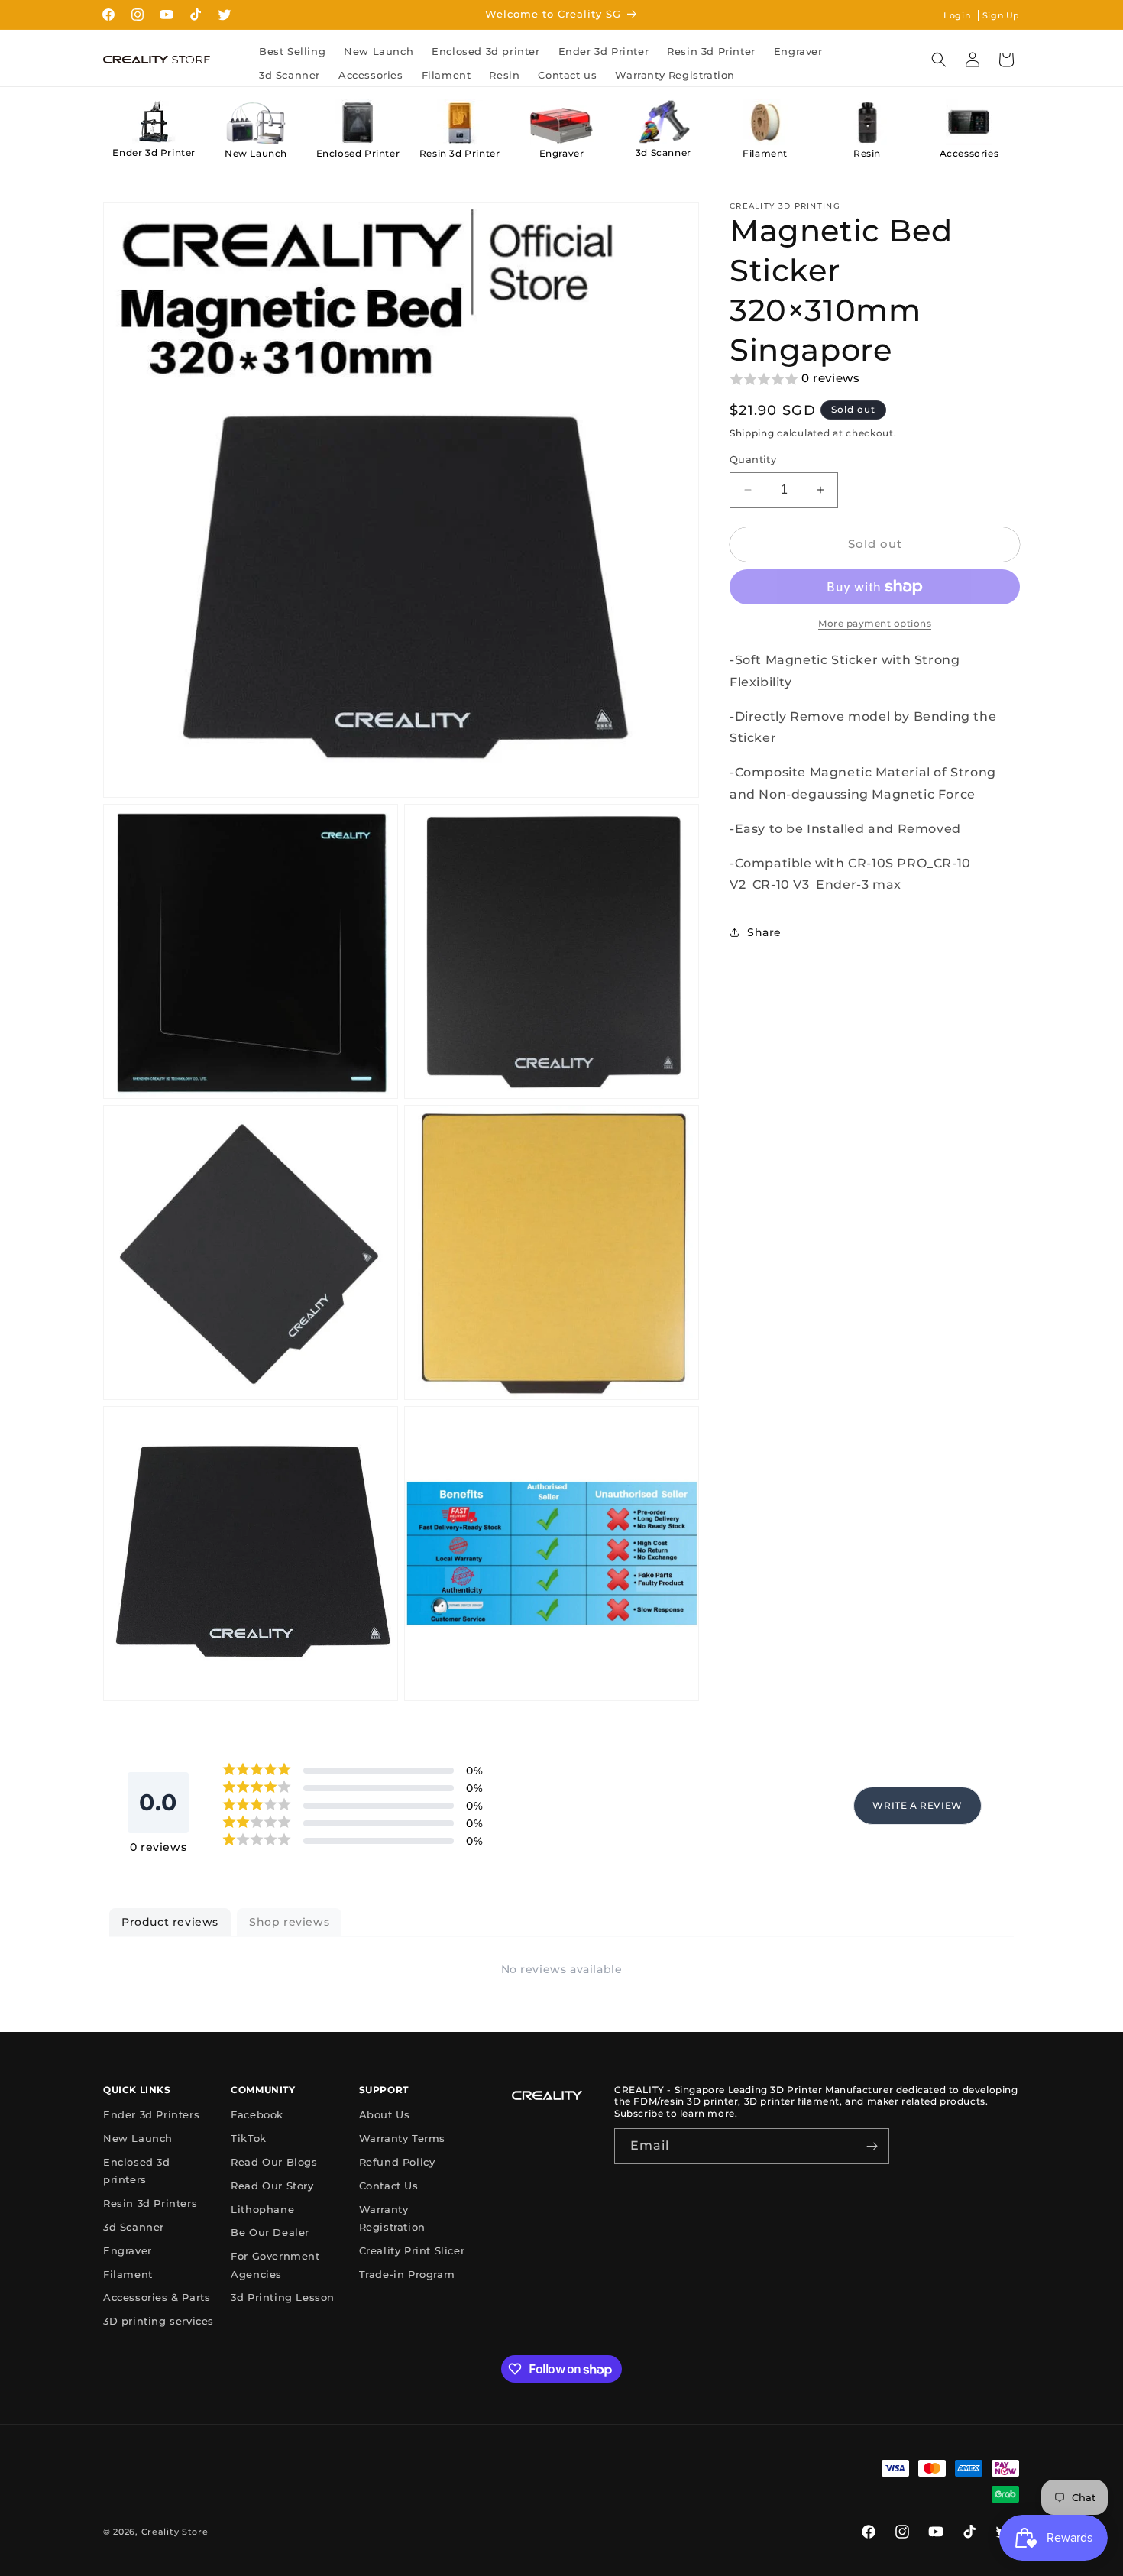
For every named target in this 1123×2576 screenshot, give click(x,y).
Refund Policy (397, 2162)
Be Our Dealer (270, 2232)
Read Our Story (272, 2186)
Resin (867, 153)
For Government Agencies (275, 2265)
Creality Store (175, 2532)
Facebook (257, 2114)
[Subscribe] (872, 2146)
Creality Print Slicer (412, 2250)
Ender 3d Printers (151, 2114)
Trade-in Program (407, 2274)
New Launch (256, 153)
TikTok (249, 2138)
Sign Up (1001, 15)
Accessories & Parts (157, 2297)
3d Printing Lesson (283, 2297)
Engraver (562, 153)
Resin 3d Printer (460, 153)
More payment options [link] (875, 623)
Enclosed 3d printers (137, 2171)
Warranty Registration (392, 2218)
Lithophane (262, 2209)
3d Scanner (663, 152)
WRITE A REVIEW (917, 1805)
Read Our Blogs (274, 2162)
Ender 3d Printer (154, 152)
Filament (765, 153)
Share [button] (764, 932)
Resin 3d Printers (150, 2203)
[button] (939, 60)
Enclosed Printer (358, 153)
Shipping (752, 433)
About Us (385, 2114)
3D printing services (159, 2321)
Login (957, 15)
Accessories (969, 153)
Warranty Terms (402, 2138)
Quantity (753, 459)
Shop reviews (289, 1922)
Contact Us (389, 2186)
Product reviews (170, 1922)
